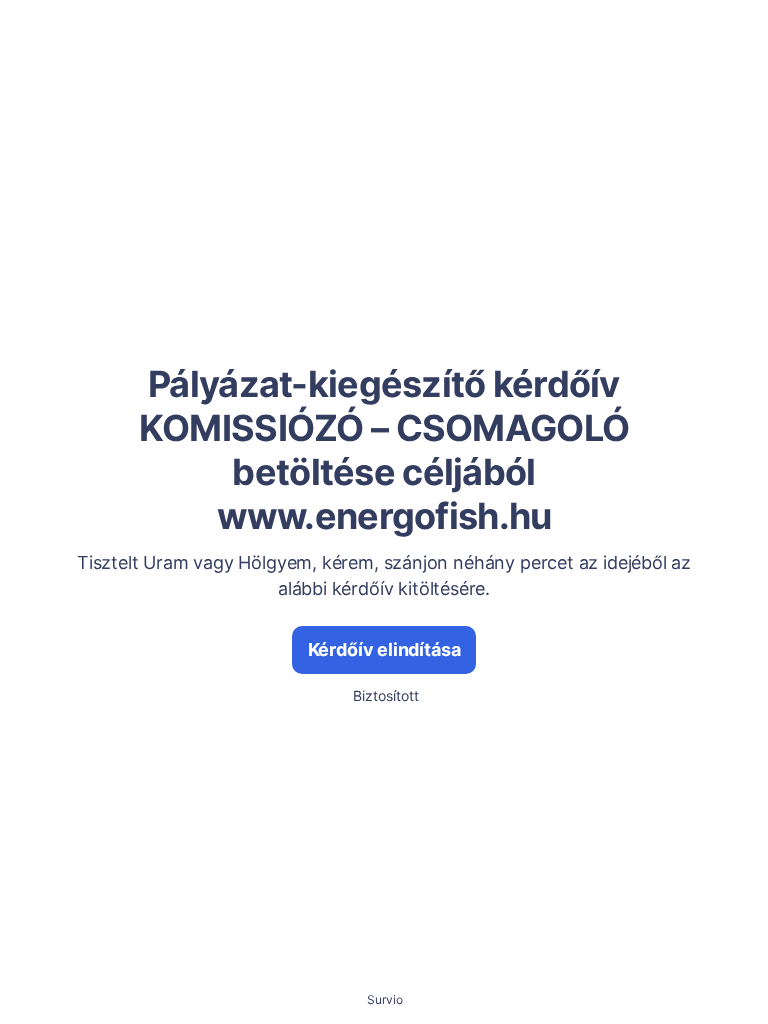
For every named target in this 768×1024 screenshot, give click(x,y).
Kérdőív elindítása (384, 649)
